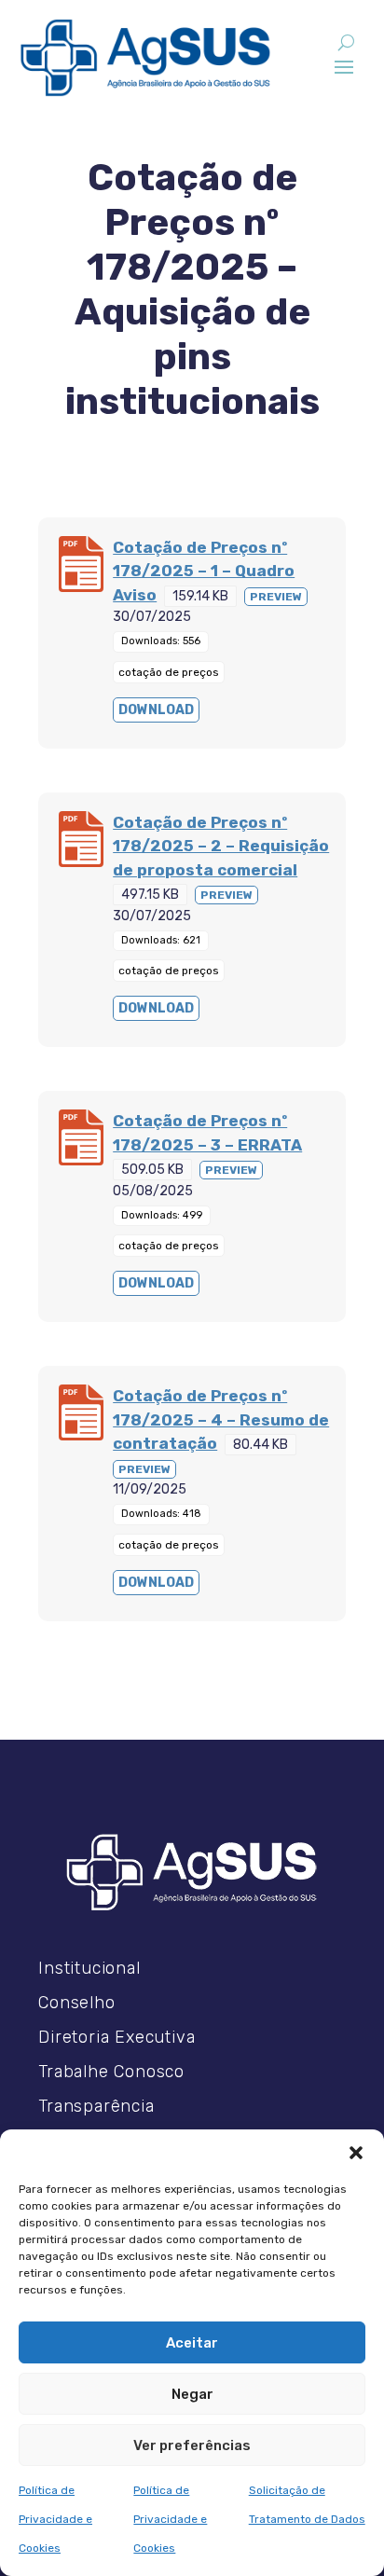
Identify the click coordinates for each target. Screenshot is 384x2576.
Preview (276, 597)
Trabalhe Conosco (111, 2072)
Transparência (96, 2106)
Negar (192, 2394)
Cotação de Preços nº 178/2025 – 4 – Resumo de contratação (221, 1419)
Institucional (89, 1968)
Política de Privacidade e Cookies (55, 2519)
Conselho (76, 2003)
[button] (356, 2153)
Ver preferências (192, 2445)
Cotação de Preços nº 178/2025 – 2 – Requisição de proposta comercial (221, 846)
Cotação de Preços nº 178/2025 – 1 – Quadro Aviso (204, 571)
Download (156, 710)
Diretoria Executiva (117, 2037)
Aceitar (192, 2343)
